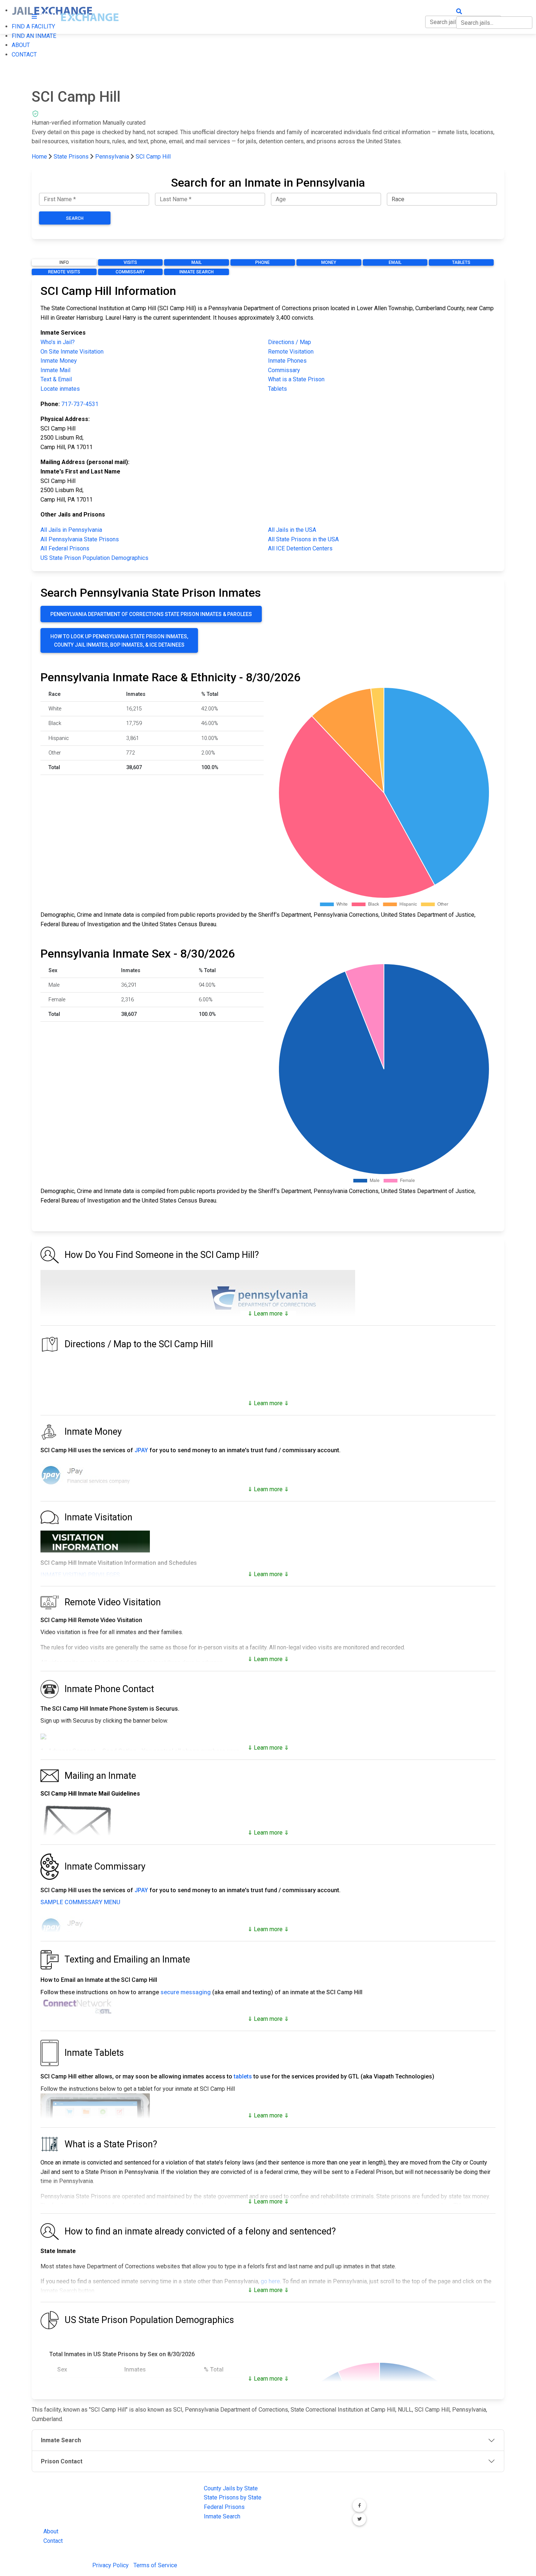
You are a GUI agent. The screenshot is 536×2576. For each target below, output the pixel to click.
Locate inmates (60, 389)
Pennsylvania (112, 157)
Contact (53, 2541)
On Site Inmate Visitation (72, 352)
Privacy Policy (110, 2565)
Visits (130, 262)
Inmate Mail (55, 370)
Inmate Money (59, 361)
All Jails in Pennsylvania (71, 530)
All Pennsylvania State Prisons (80, 539)
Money (329, 262)
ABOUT (21, 45)
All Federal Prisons (65, 548)
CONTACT (24, 54)
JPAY (141, 1450)
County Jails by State (231, 2488)
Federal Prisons (224, 2507)
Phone (263, 262)
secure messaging (186, 1992)
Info (64, 262)
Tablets (461, 262)
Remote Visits (64, 272)
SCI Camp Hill (153, 157)
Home (39, 157)
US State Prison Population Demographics (94, 558)
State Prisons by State (233, 2497)
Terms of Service (155, 2565)
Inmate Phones (287, 361)
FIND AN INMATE (34, 36)
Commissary (130, 272)
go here (270, 2281)
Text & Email (56, 379)
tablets (243, 2076)
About (51, 2531)
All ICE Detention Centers (300, 548)
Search (75, 218)
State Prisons (71, 157)
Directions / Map (290, 342)
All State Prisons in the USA (303, 539)
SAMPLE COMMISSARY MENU (80, 1902)
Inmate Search (197, 272)
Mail (197, 262)
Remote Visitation (291, 352)
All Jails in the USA (292, 530)
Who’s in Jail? (58, 342)
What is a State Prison (296, 379)
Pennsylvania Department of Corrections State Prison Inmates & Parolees (151, 614)
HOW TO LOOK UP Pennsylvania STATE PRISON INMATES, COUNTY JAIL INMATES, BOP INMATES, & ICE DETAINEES (119, 640)
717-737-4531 (80, 404)
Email (395, 262)
